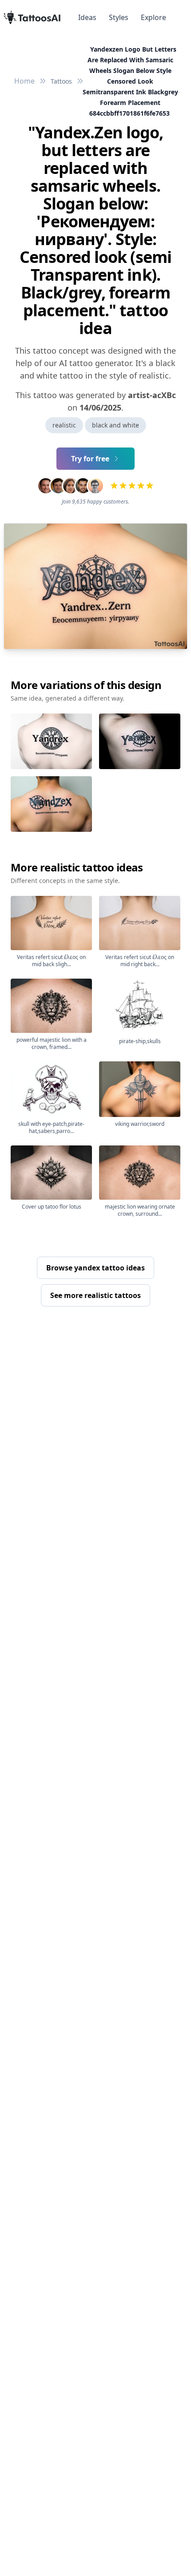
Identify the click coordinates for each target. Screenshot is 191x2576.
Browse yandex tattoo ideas (95, 1268)
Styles (119, 17)
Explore (153, 17)
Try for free (90, 459)
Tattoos (61, 81)
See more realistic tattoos (95, 1295)
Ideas (87, 17)
